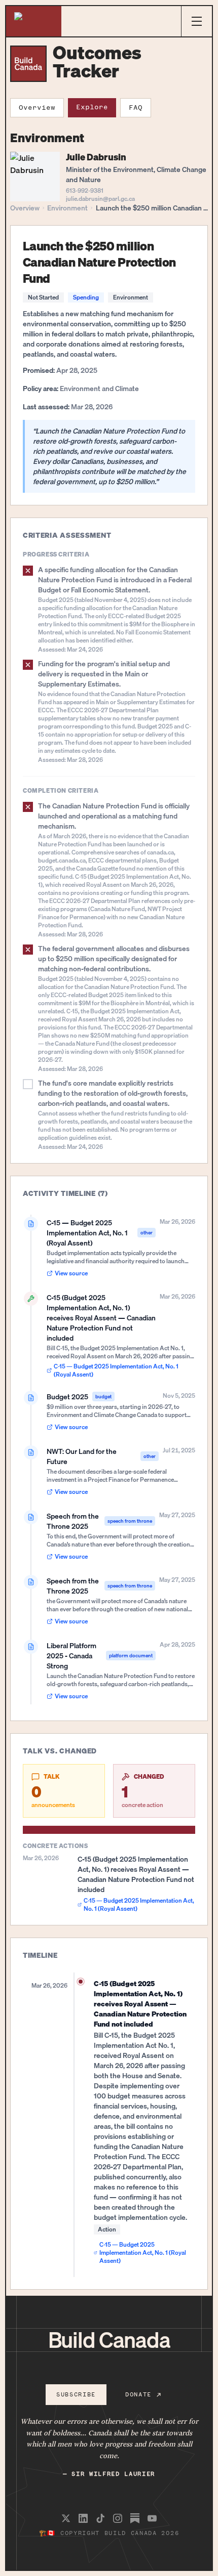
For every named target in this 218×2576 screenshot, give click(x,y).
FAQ (136, 108)
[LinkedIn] (83, 2518)
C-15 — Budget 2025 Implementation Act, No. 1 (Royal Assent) (116, 1370)
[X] (66, 2518)
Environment (67, 208)
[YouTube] (152, 2518)
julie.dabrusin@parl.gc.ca (100, 199)
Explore (92, 107)
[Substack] (135, 2518)
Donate (138, 2394)
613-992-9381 (85, 190)
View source (71, 1273)
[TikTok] (100, 2518)
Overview (37, 108)
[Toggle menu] (196, 21)
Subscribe (76, 2394)
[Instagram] (118, 2518)
